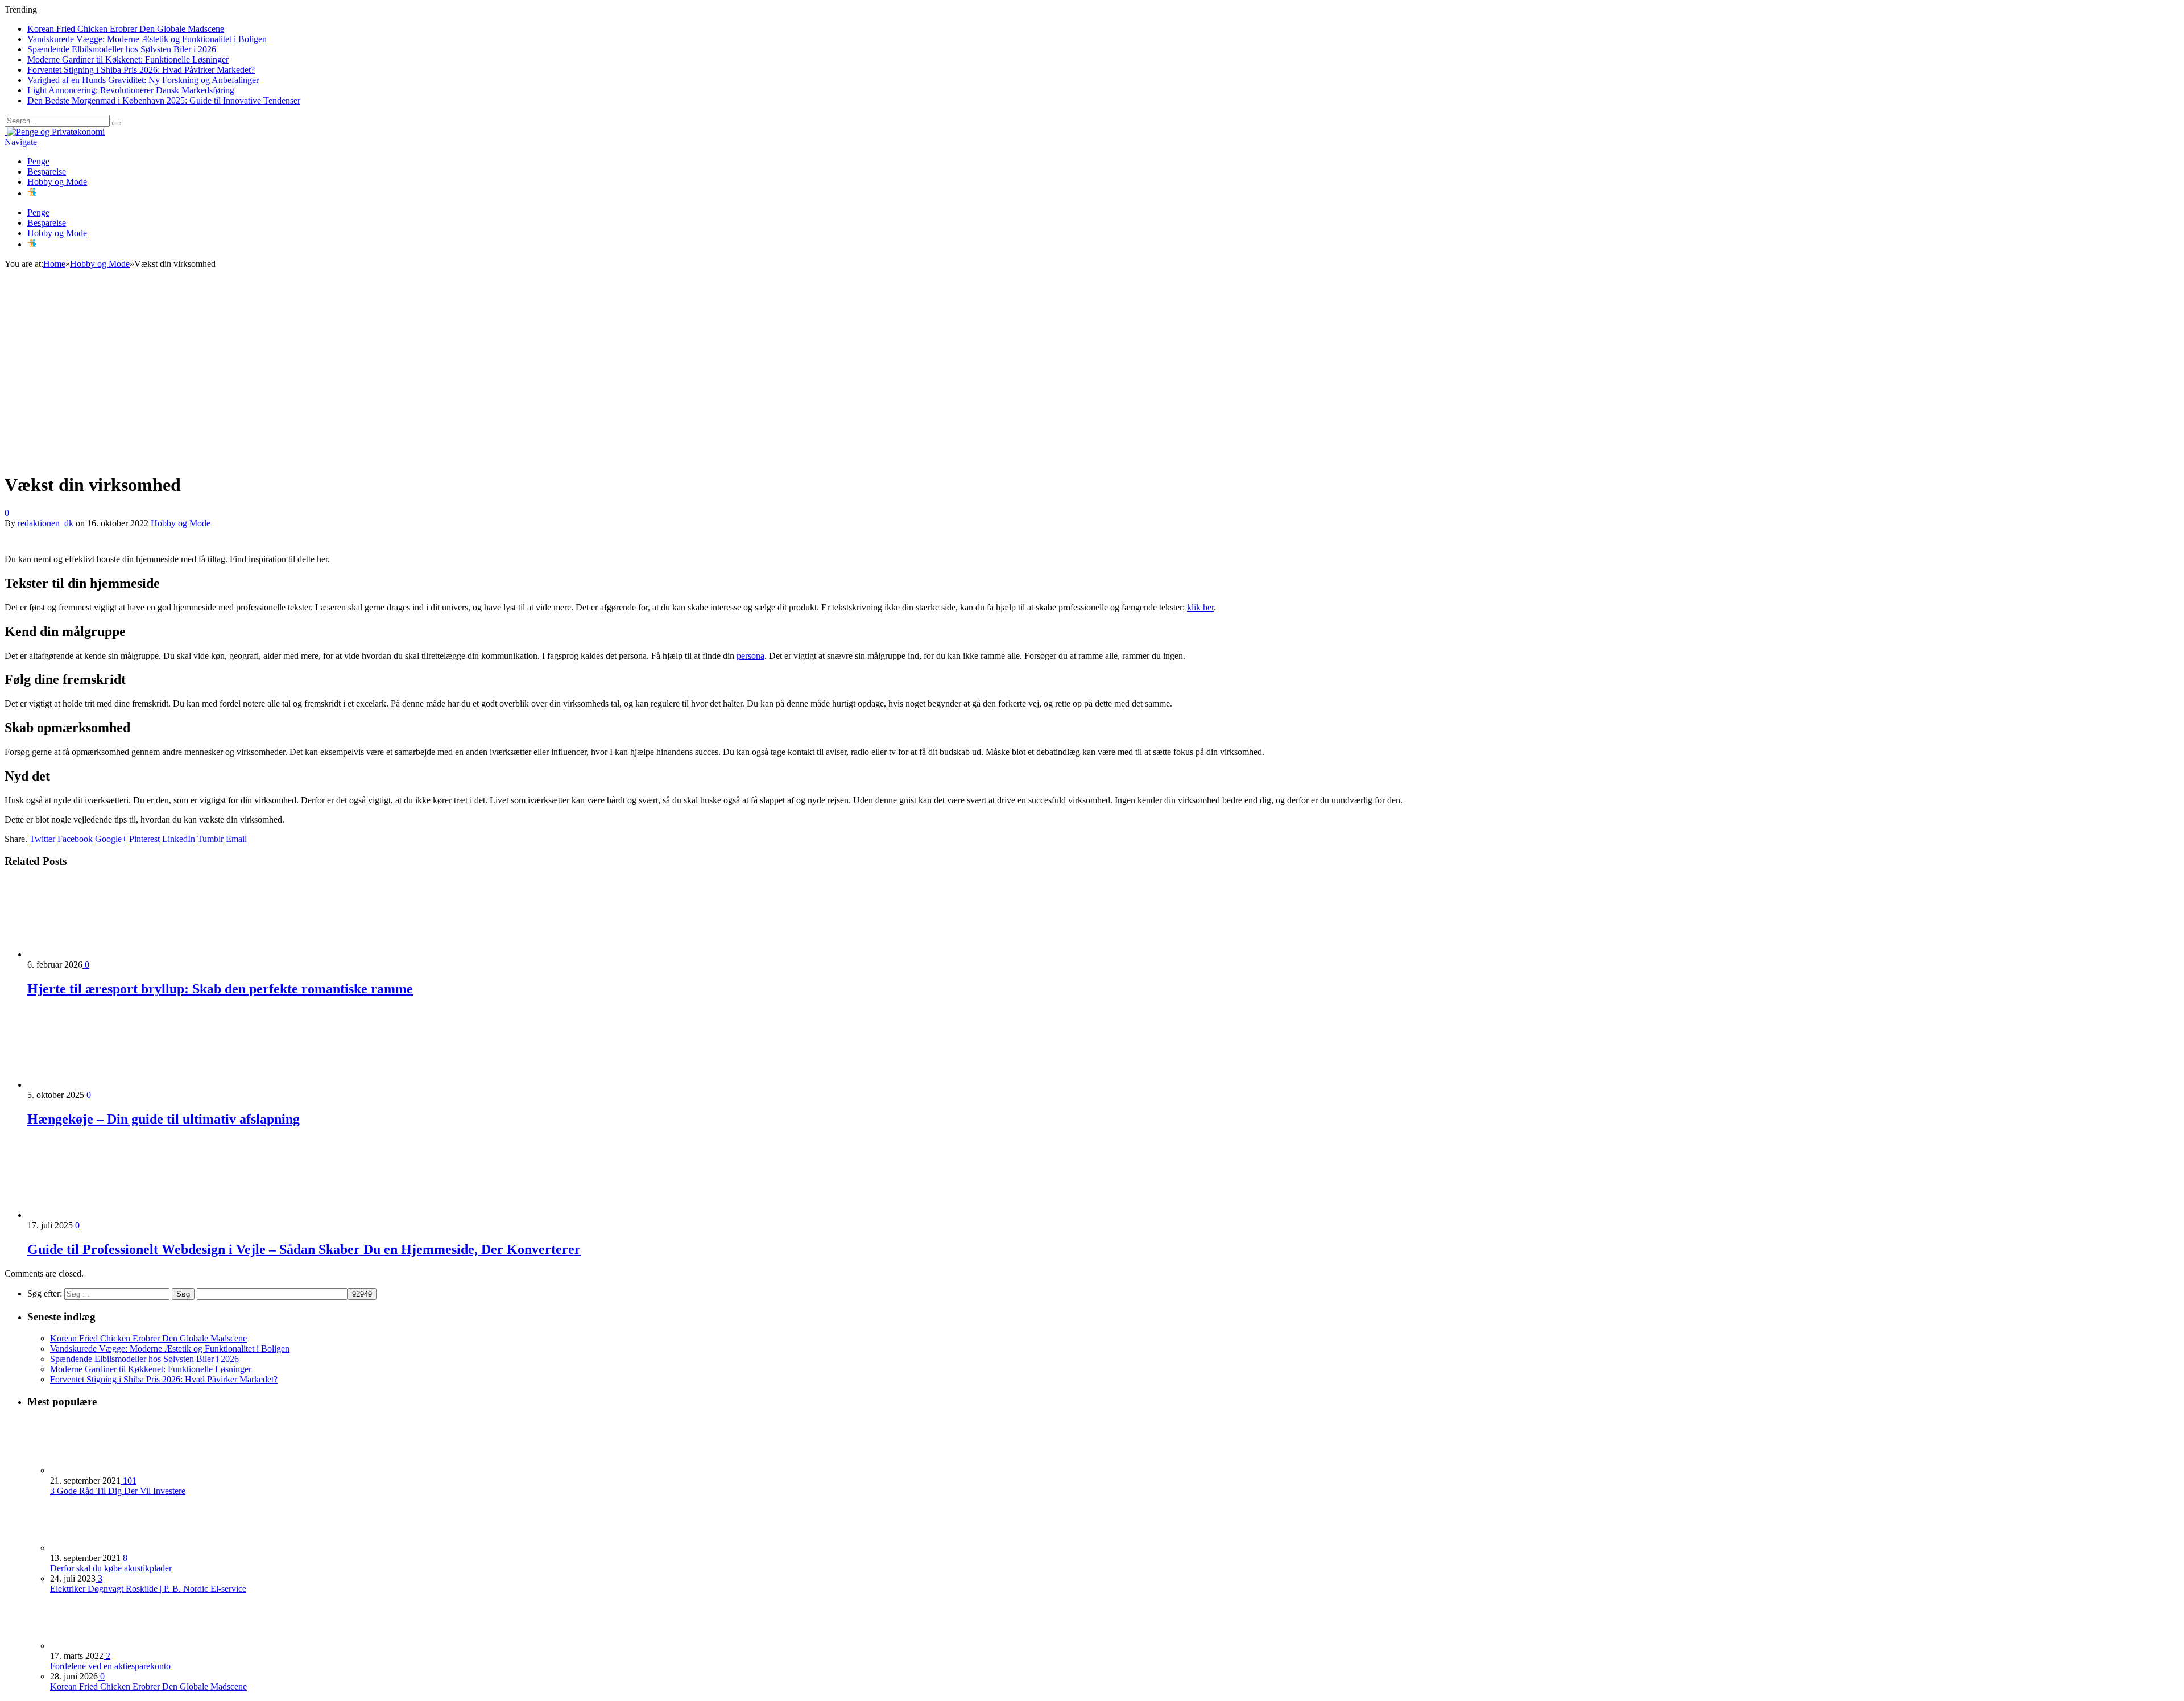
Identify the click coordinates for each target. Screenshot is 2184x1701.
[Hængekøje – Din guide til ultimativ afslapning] (88, 1085)
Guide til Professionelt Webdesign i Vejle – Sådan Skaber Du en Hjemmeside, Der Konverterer (304, 1249)
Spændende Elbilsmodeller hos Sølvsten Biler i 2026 (122, 49)
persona (750, 656)
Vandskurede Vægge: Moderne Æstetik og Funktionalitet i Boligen (147, 39)
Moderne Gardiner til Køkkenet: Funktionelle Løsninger (128, 59)
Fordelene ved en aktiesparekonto (110, 1666)
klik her (1200, 607)
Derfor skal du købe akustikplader (111, 1568)
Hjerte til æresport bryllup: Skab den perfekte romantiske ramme (220, 989)
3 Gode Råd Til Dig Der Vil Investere (118, 1491)
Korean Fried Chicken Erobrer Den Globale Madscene (126, 29)
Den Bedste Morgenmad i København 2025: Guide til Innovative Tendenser (164, 100)
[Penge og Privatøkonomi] (55, 132)
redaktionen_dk (45, 523)
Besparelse (47, 172)
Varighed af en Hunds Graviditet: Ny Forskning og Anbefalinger (143, 80)
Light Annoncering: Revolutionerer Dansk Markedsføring (131, 90)
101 (129, 1481)
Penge (38, 161)
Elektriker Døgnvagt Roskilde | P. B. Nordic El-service (148, 1589)
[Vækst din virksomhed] (204, 457)
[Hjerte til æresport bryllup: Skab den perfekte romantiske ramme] (88, 954)
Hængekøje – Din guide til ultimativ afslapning (164, 1119)
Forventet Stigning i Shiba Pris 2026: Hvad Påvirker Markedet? (141, 70)
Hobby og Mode (57, 182)
